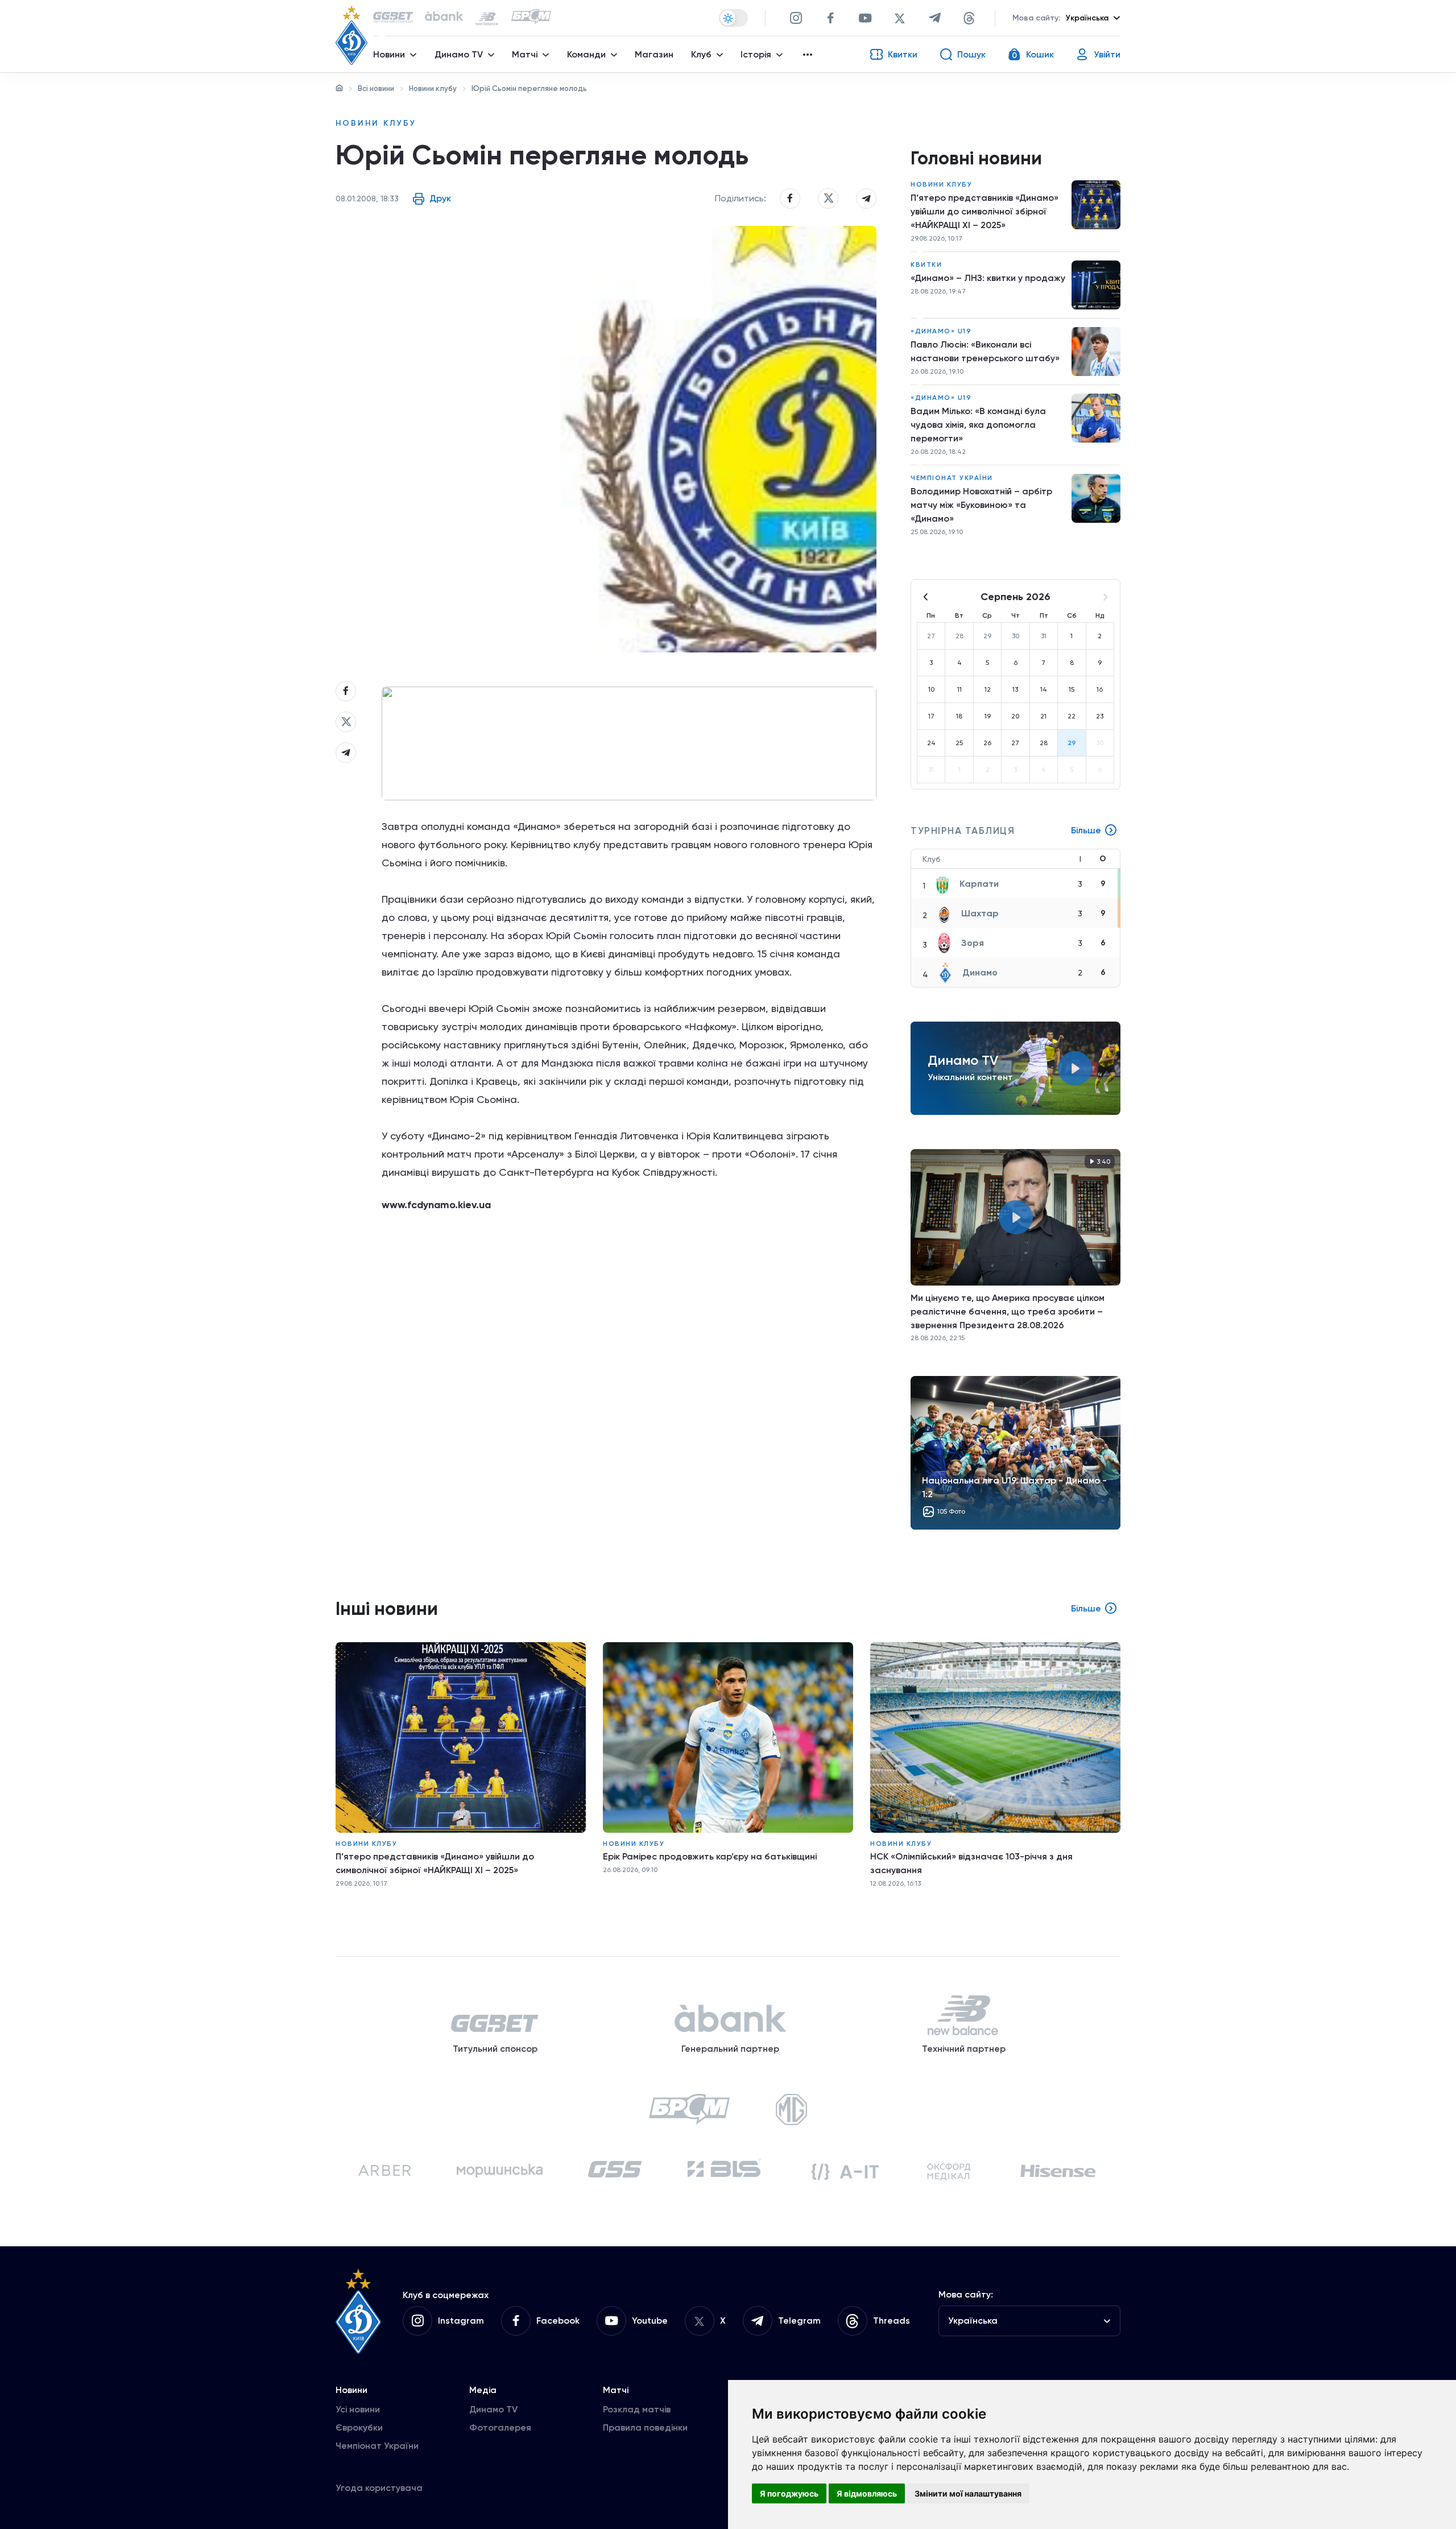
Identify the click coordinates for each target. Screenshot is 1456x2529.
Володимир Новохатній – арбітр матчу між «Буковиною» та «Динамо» (981, 505)
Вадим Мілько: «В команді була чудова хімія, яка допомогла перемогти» (978, 425)
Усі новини (358, 2409)
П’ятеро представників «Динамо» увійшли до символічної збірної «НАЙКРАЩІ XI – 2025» (985, 211)
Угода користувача (379, 2488)
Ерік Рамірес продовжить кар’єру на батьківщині (710, 1856)
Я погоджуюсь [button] (789, 2493)
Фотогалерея (500, 2427)
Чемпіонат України (952, 478)
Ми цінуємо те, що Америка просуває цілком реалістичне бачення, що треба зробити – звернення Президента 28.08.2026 (1008, 1311)
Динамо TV (493, 2409)
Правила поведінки (645, 2427)
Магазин (654, 54)
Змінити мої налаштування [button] (968, 2493)
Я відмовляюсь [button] (867, 2493)
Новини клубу (433, 88)
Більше (1086, 830)
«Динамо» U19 (941, 331)
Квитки (926, 265)
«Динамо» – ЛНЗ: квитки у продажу (988, 278)
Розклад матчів (637, 2409)
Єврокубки (359, 2427)
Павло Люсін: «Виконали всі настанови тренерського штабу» (985, 351)
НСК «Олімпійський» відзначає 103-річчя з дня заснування (971, 1863)
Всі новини (376, 88)
